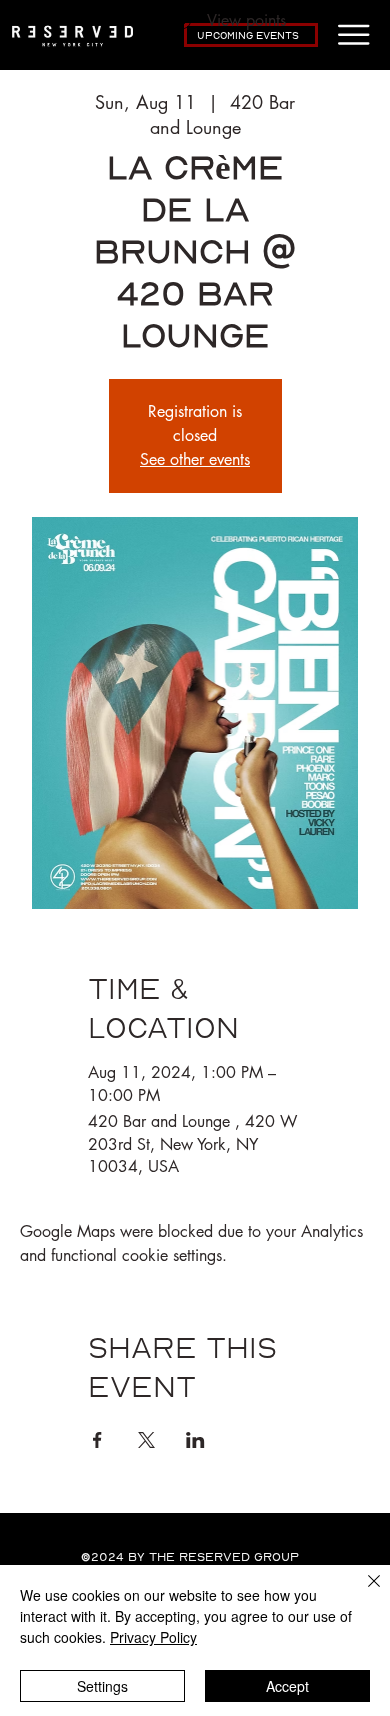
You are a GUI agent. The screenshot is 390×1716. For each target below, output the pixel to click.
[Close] (362, 1593)
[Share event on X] (146, 1440)
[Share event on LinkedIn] (195, 1440)
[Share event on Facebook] (97, 1440)
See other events (195, 459)
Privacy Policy (153, 1637)
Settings (102, 1686)
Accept (287, 1686)
